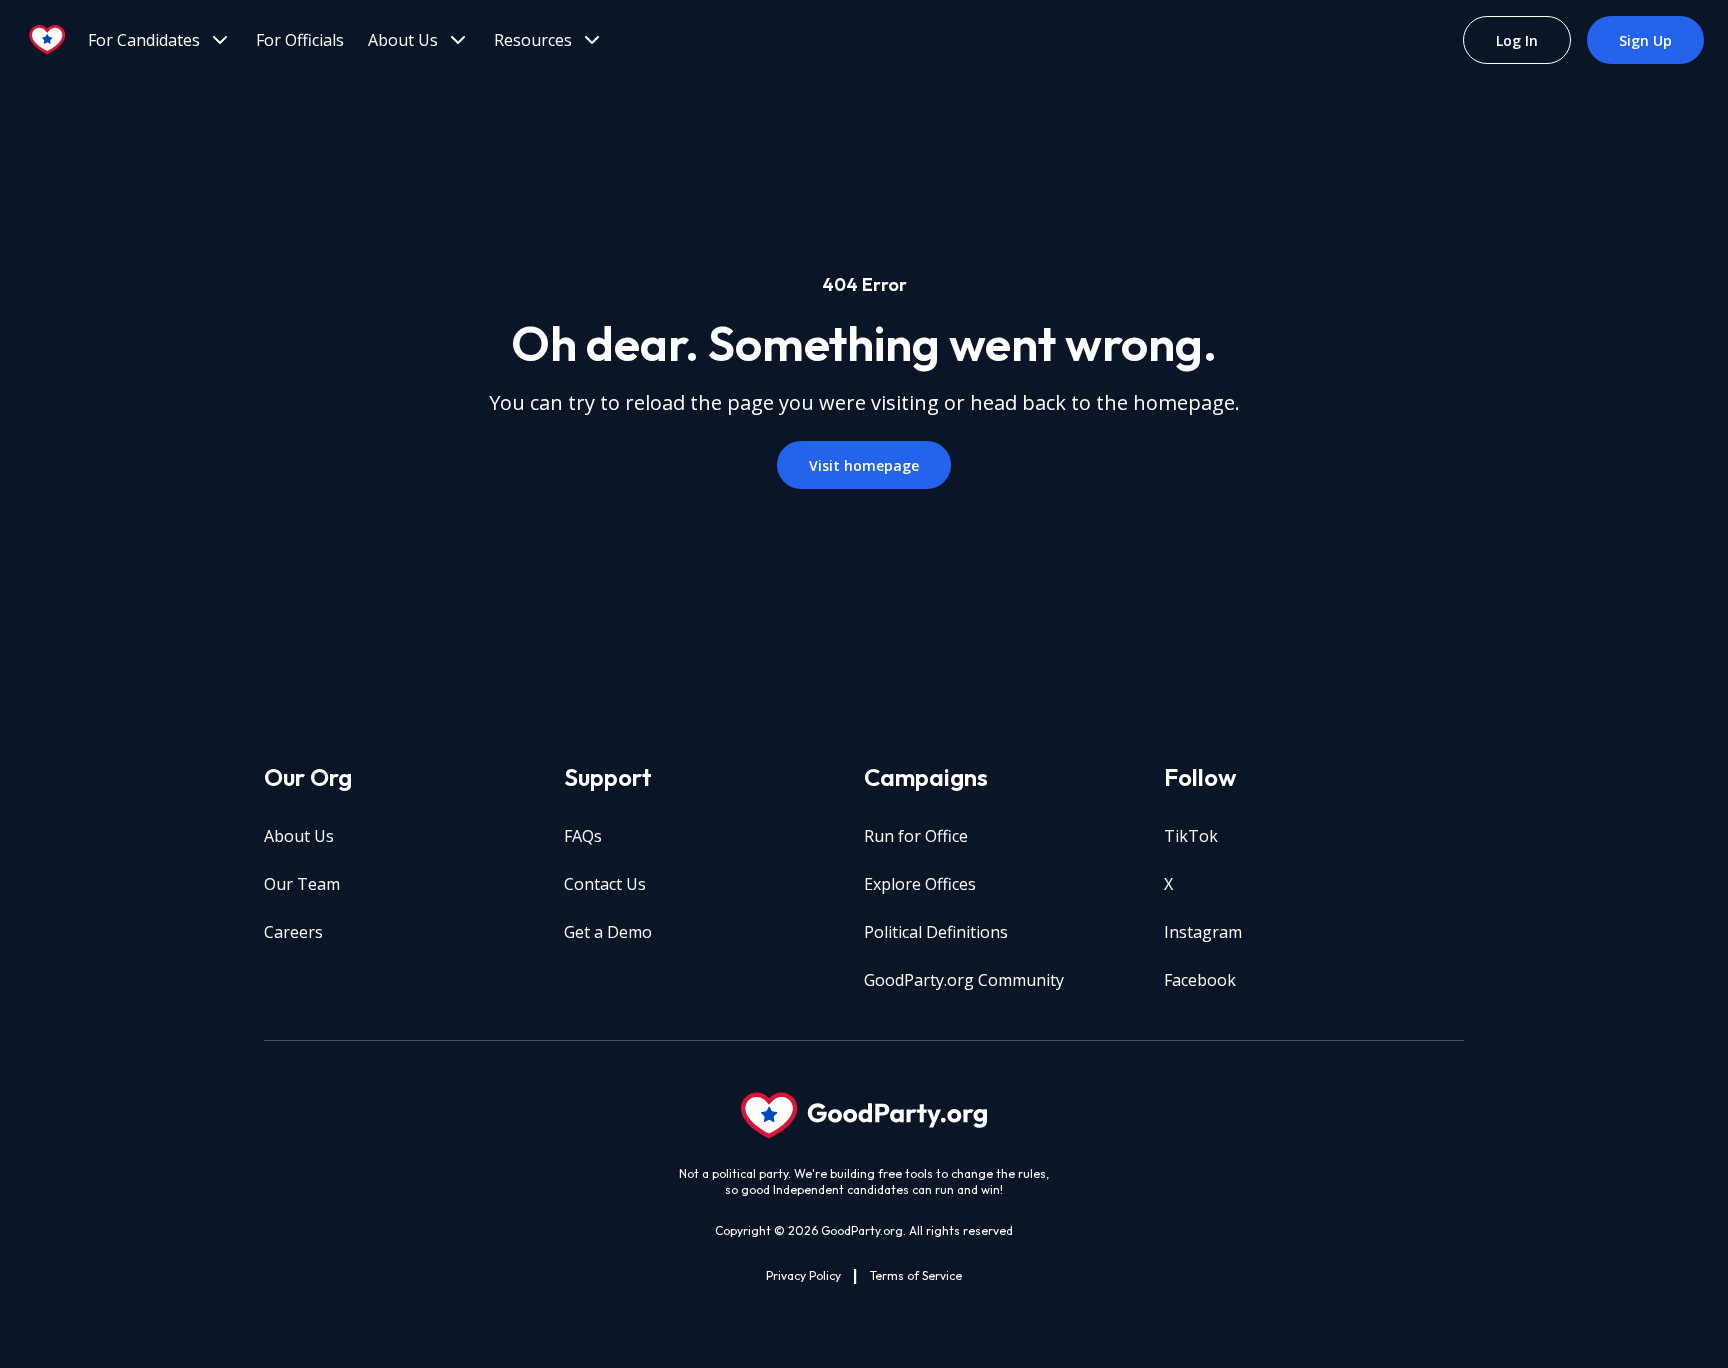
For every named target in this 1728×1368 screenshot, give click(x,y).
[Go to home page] (48, 40)
